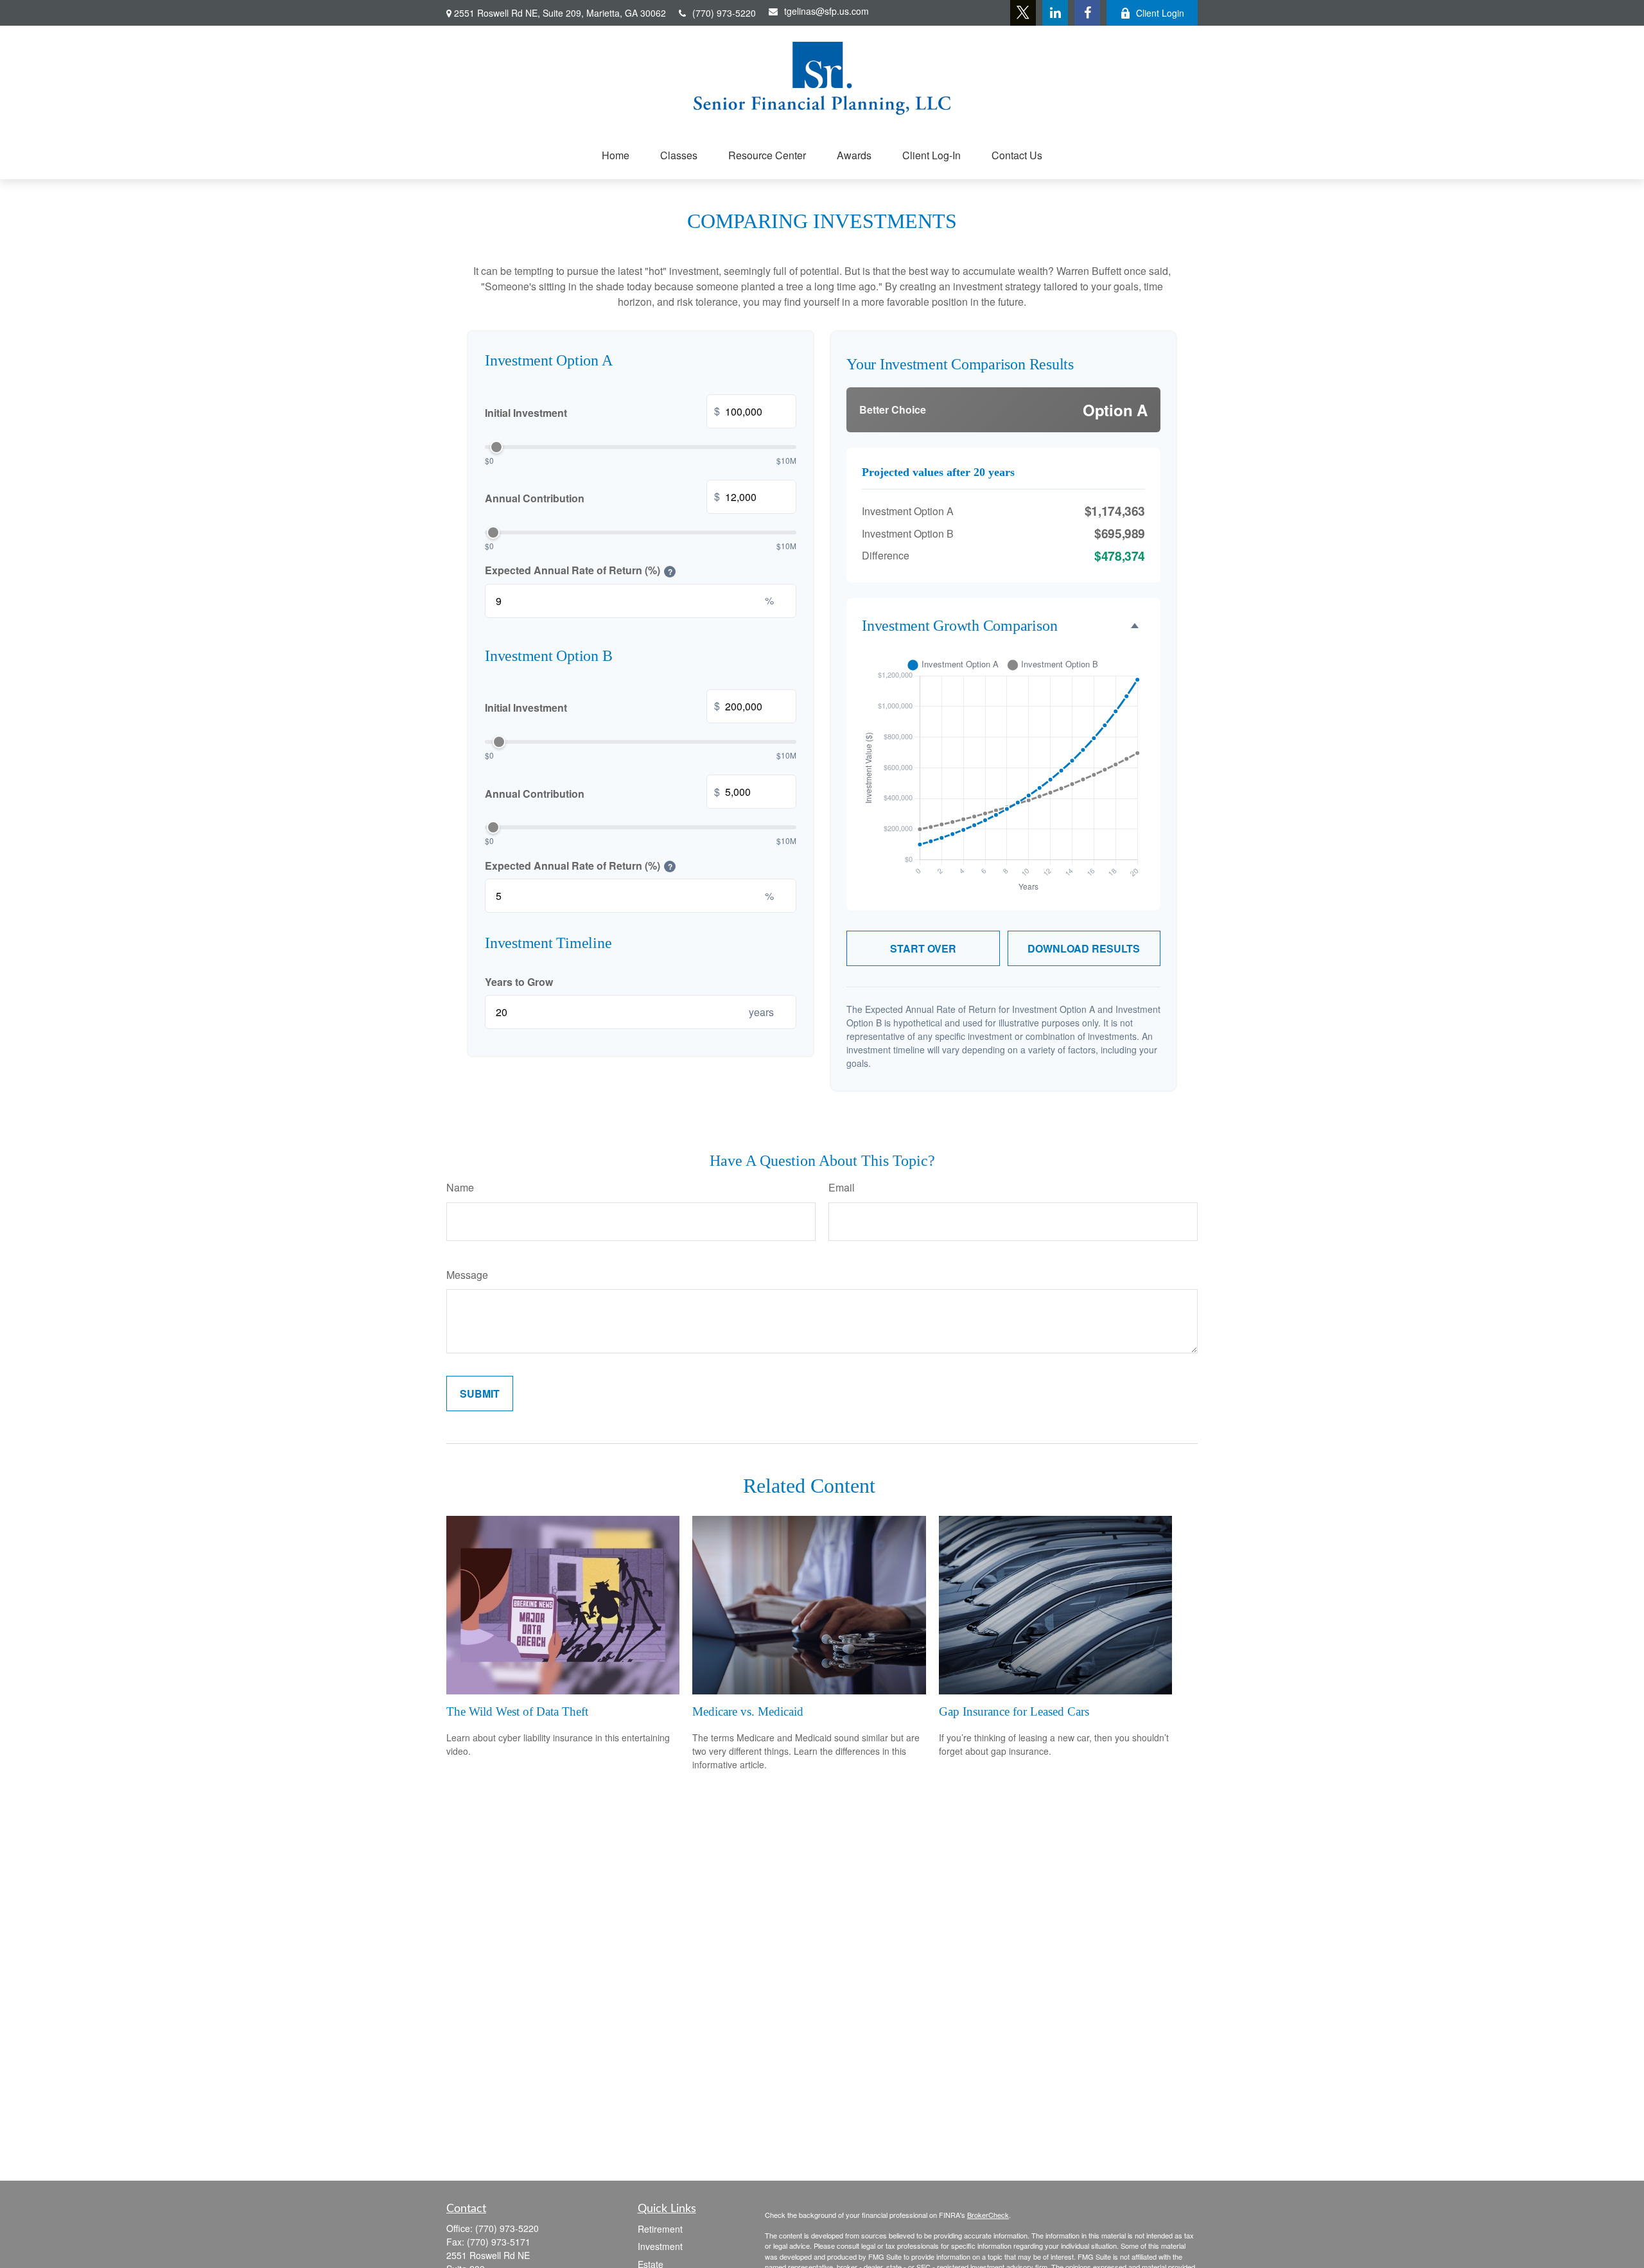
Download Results (1084, 948)
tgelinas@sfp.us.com (826, 11)
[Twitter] (1023, 13)
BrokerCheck (988, 2215)
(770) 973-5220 (724, 13)
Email (842, 1187)
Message (467, 1275)
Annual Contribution (602, 497)
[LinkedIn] (1055, 13)
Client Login (1160, 13)
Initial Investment (602, 412)
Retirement (660, 2229)
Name (460, 1187)
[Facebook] (1087, 13)
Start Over (923, 948)
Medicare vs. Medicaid (748, 1711)
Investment (660, 2246)
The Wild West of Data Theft (517, 1711)
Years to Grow (519, 982)
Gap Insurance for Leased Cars (1014, 1711)
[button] (616, 155)
